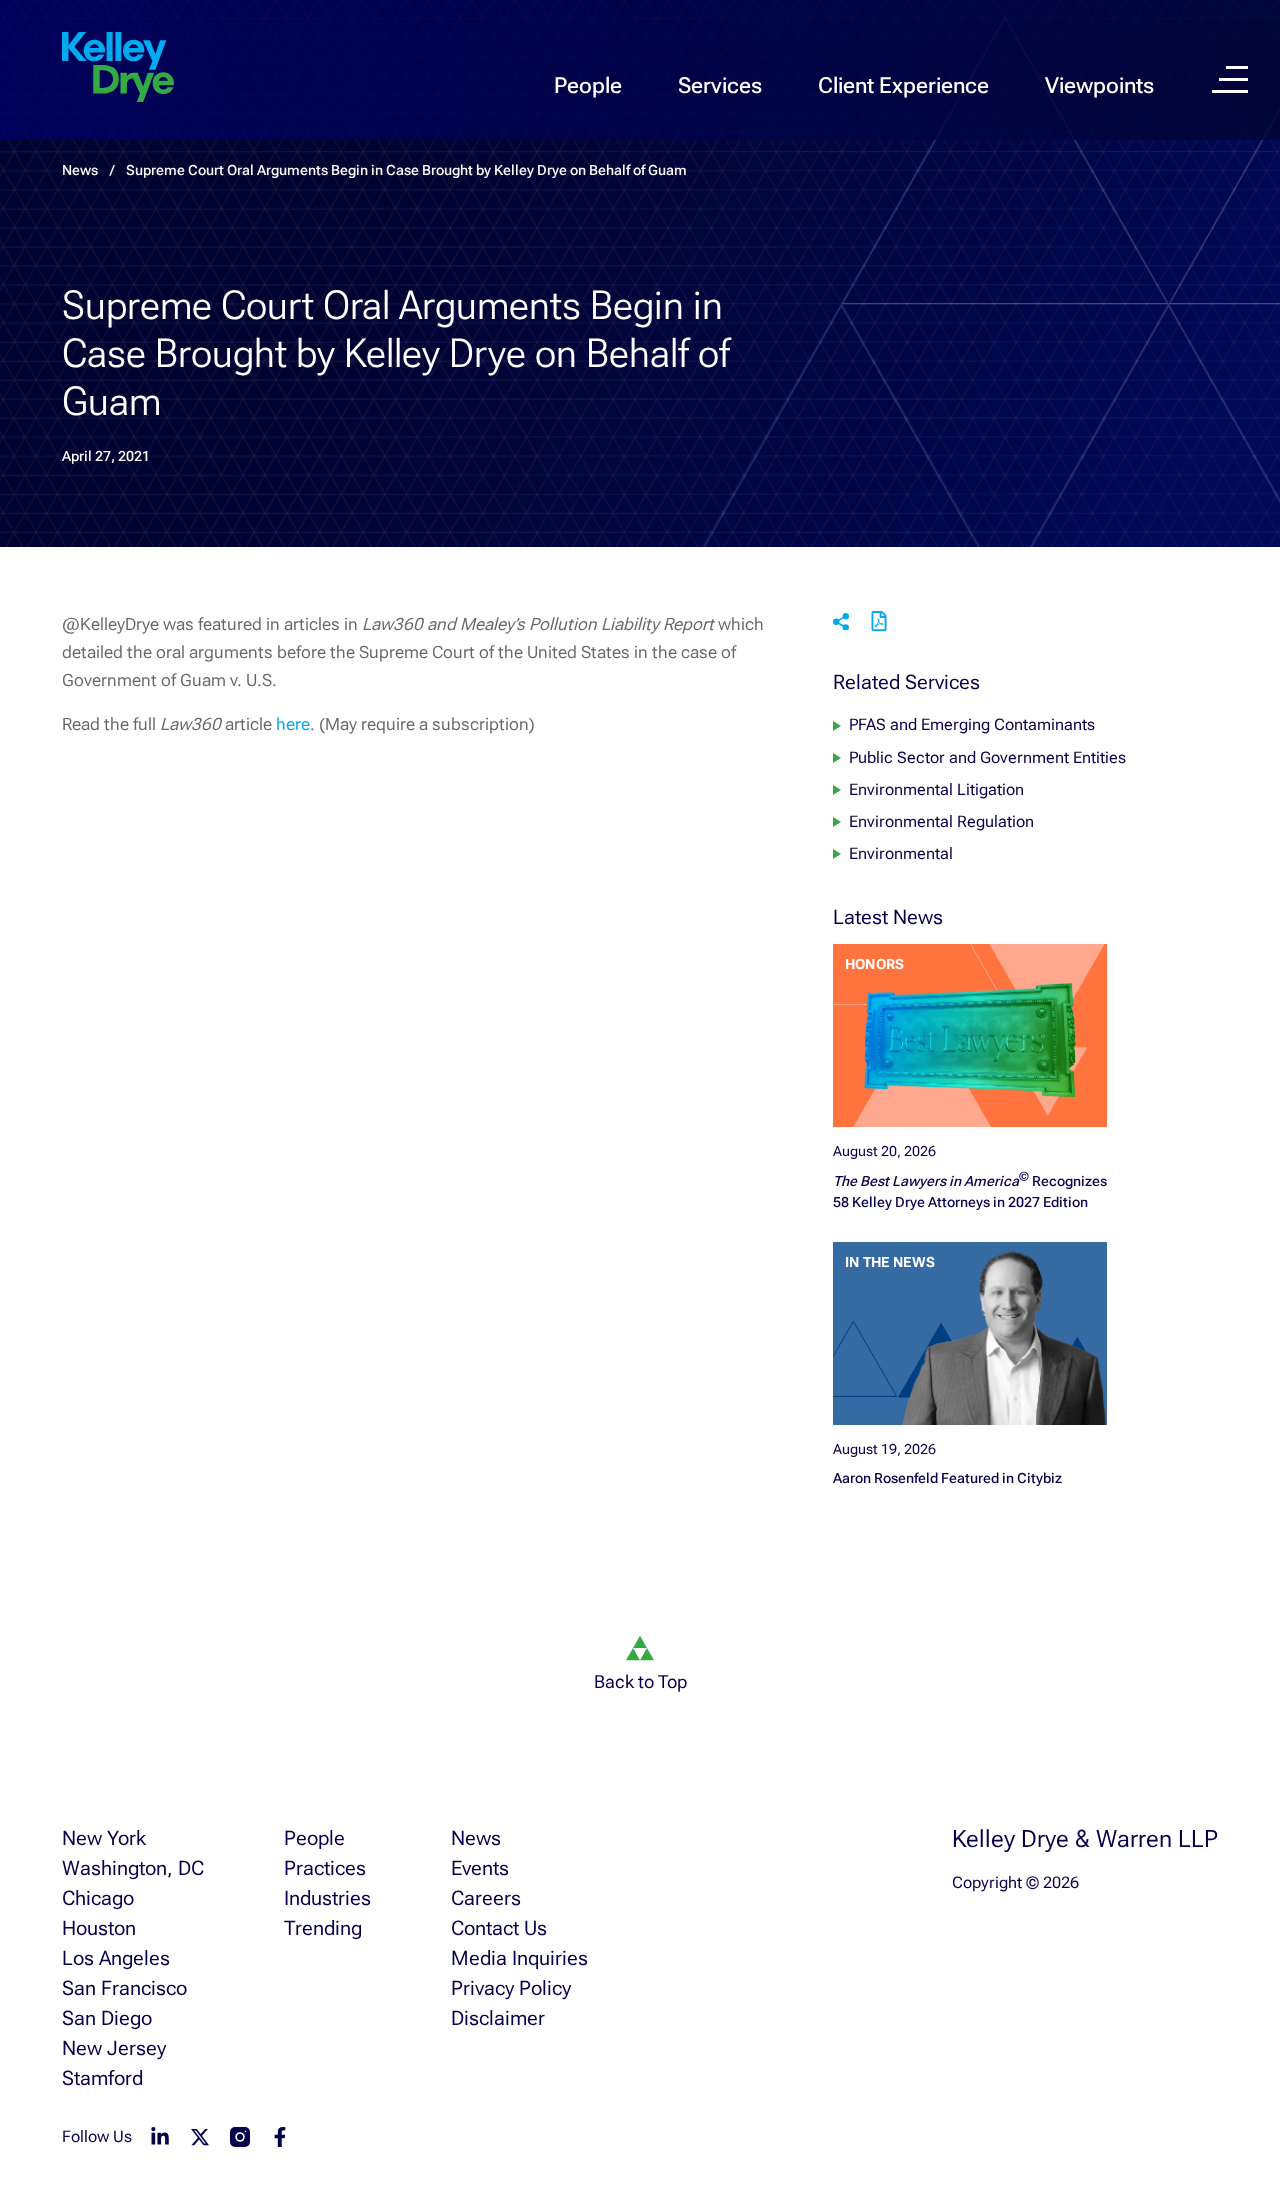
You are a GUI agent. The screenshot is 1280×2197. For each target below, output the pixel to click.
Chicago (98, 1898)
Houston (99, 1928)
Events (480, 1868)
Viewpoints (1099, 85)
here (293, 724)
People (588, 85)
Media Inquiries (519, 1958)
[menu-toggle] (1230, 79)
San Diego (107, 2018)
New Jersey (114, 2048)
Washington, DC (133, 1868)
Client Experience (903, 85)
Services (720, 85)
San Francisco (124, 1988)
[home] (118, 68)
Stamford (102, 2078)
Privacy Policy (511, 1988)
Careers (486, 1898)
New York (104, 1838)
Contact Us (499, 1928)
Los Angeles (116, 1958)
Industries (327, 1898)
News (476, 1838)
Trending (323, 1928)
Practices (325, 1868)
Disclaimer (498, 2018)
